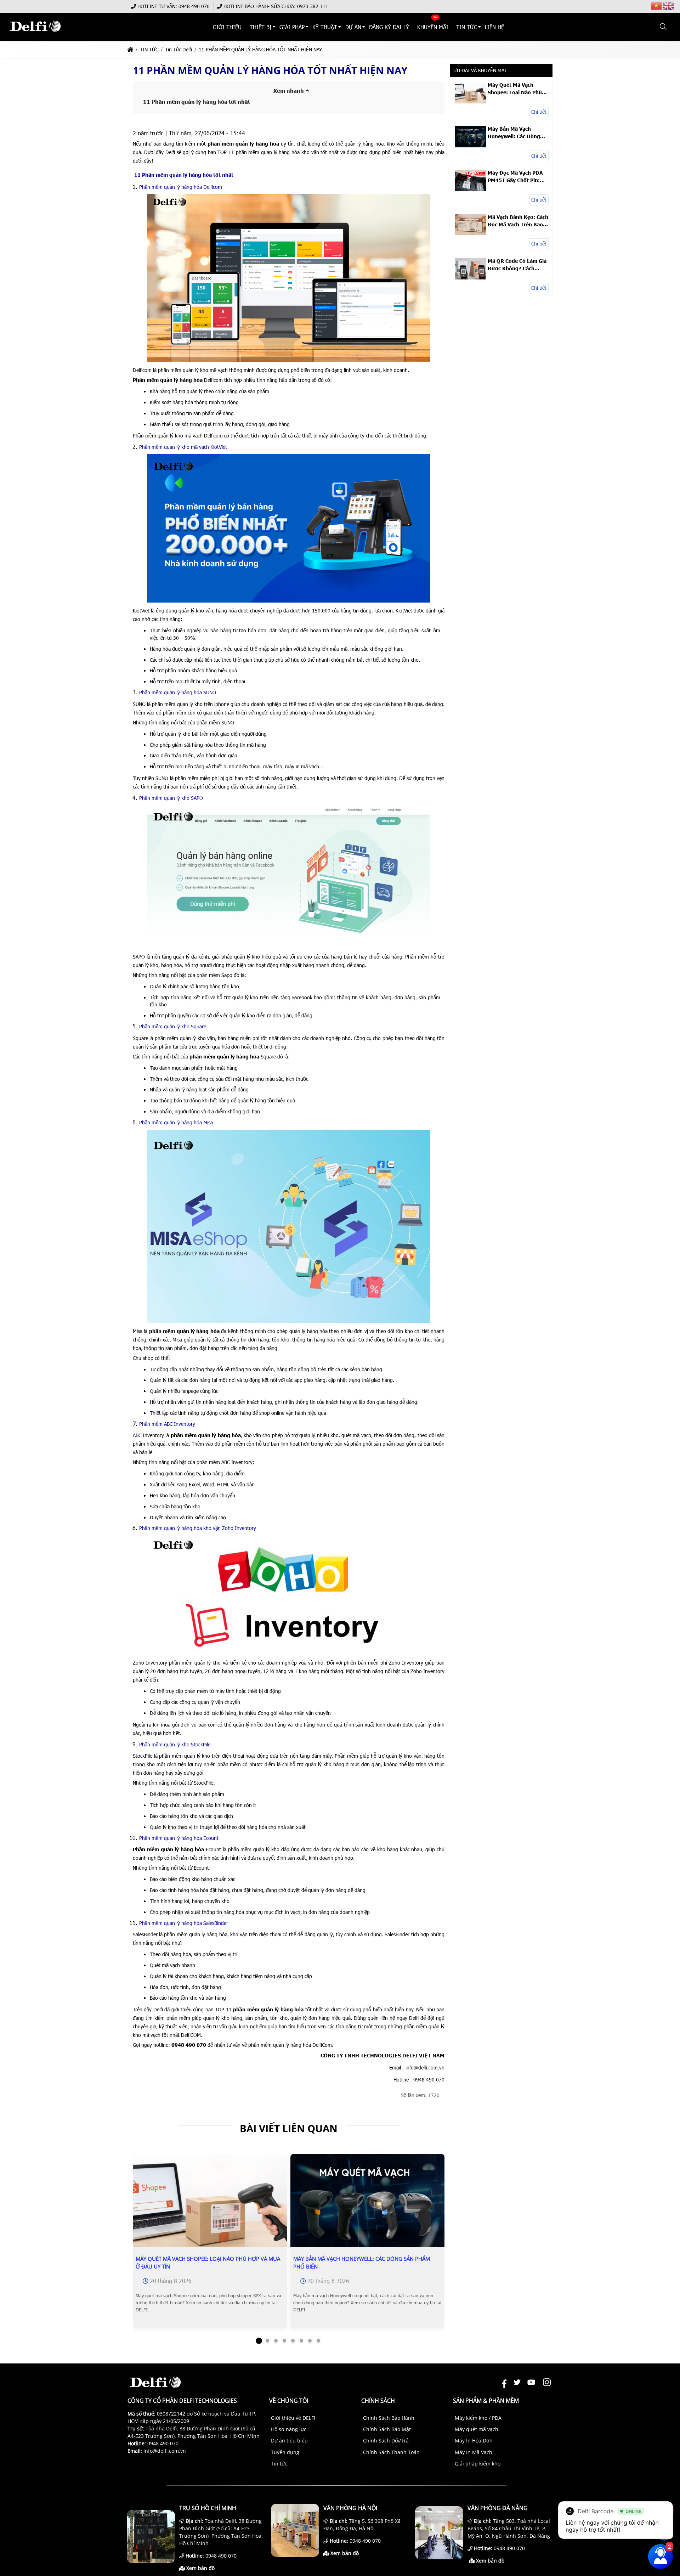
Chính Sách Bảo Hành (389, 2418)
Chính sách (378, 2401)
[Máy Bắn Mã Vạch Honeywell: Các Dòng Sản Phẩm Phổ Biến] (367, 2207)
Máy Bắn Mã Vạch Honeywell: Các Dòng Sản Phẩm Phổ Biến (362, 2263)
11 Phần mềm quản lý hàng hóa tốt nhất (197, 102)
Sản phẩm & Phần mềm (486, 2401)
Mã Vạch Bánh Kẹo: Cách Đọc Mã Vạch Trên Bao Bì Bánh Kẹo (518, 221)
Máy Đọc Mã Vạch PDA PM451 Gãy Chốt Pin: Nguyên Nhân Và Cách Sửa (515, 176)
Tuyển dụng (285, 2452)
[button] (664, 27)
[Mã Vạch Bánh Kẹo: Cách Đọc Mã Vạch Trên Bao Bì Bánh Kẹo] (470, 233)
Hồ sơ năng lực (289, 2429)
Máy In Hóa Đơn (474, 2441)
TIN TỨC (467, 27)
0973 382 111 (313, 6)
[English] (669, 5)
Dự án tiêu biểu (289, 2441)
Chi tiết (539, 112)
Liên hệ (495, 27)
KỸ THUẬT (325, 27)
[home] (130, 49)
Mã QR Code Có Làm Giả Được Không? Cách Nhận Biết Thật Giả (517, 265)
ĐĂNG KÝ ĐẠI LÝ (389, 27)
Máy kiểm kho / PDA (478, 2418)
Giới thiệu (228, 27)
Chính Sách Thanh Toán (391, 2452)
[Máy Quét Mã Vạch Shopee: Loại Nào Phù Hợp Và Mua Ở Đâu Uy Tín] (210, 2207)
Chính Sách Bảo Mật (387, 2429)
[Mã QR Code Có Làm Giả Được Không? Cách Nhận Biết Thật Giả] (470, 278)
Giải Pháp (292, 27)
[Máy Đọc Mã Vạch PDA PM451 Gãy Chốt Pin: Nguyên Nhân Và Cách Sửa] (470, 189)
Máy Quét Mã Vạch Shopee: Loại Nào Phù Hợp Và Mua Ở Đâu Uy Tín (208, 2263)
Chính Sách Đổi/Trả (386, 2441)
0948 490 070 (194, 6)
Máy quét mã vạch (477, 2429)
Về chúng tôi (289, 2401)
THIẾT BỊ (261, 27)
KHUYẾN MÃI (433, 27)
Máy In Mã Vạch (474, 2452)
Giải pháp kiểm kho (478, 2464)
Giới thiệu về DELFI (293, 2418)
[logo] (35, 35)
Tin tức (279, 2464)
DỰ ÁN (353, 27)
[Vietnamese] (657, 5)
